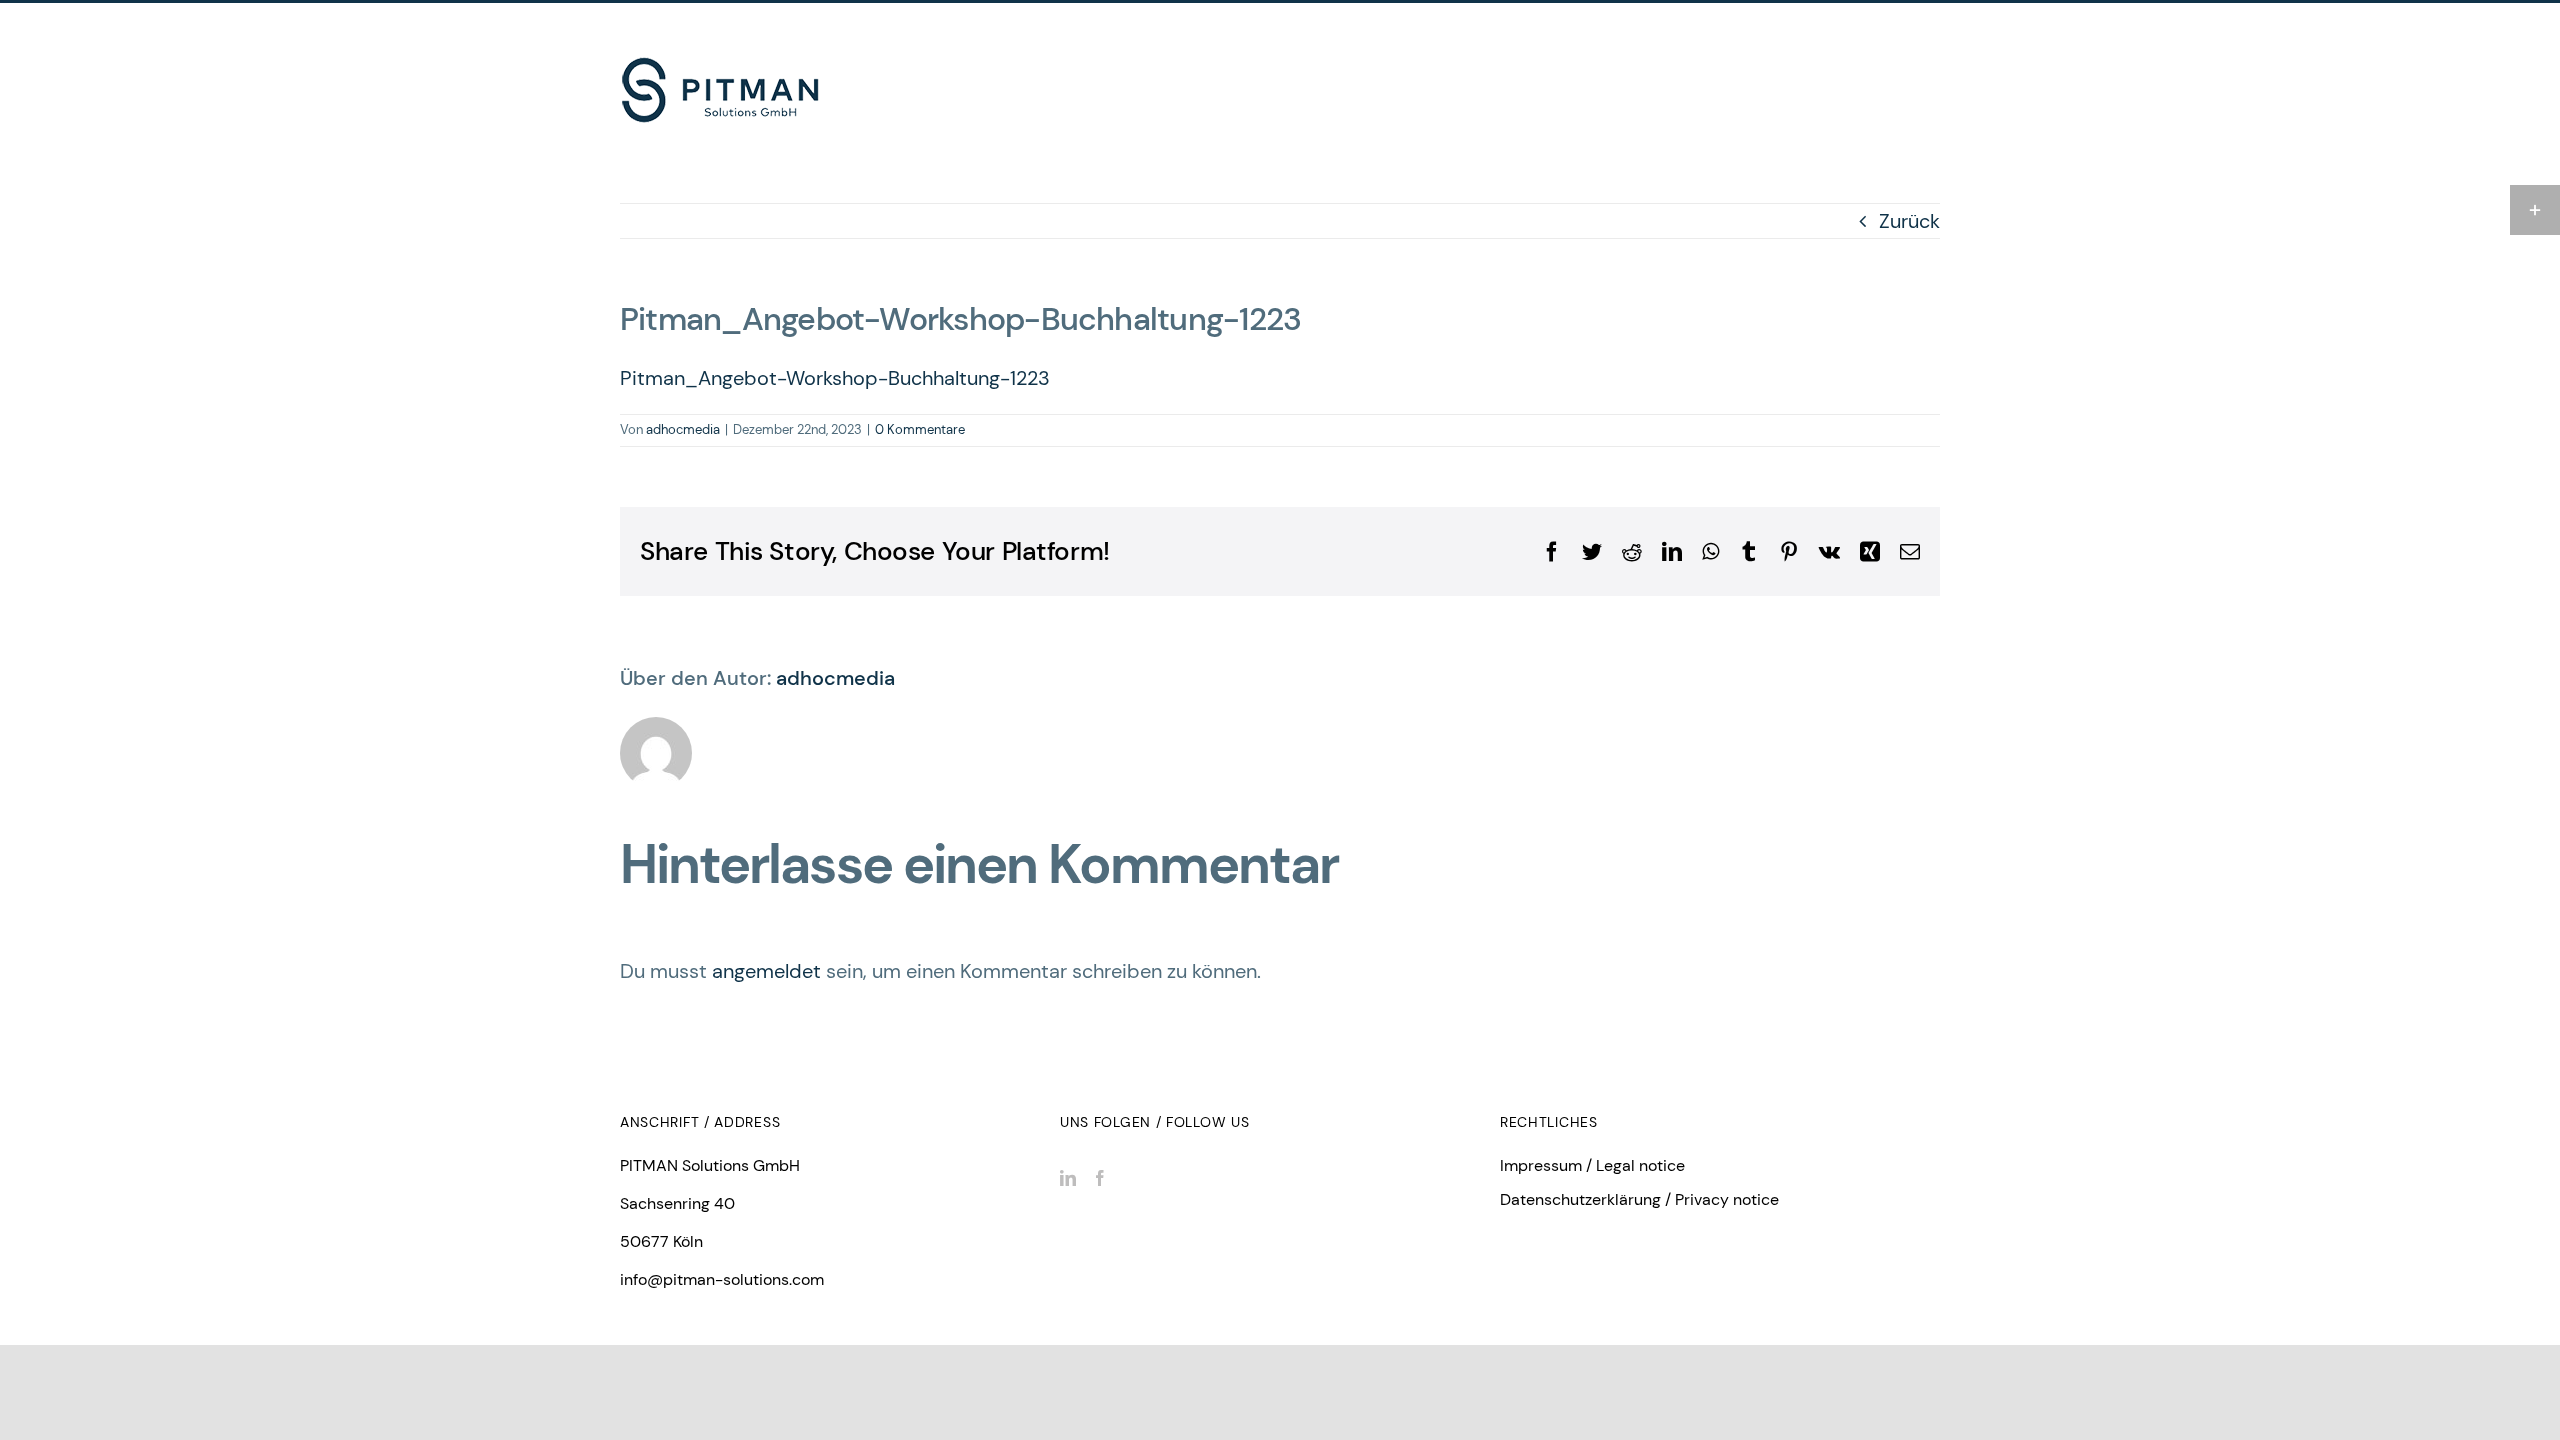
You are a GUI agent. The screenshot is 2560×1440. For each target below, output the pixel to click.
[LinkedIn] (1068, 1178)
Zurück (1909, 221)
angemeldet (766, 971)
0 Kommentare (920, 429)
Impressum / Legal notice (1592, 1165)
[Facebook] (1100, 1178)
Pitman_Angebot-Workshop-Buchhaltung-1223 (835, 378)
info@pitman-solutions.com (722, 1279)
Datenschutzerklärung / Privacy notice (1639, 1199)
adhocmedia (683, 429)
